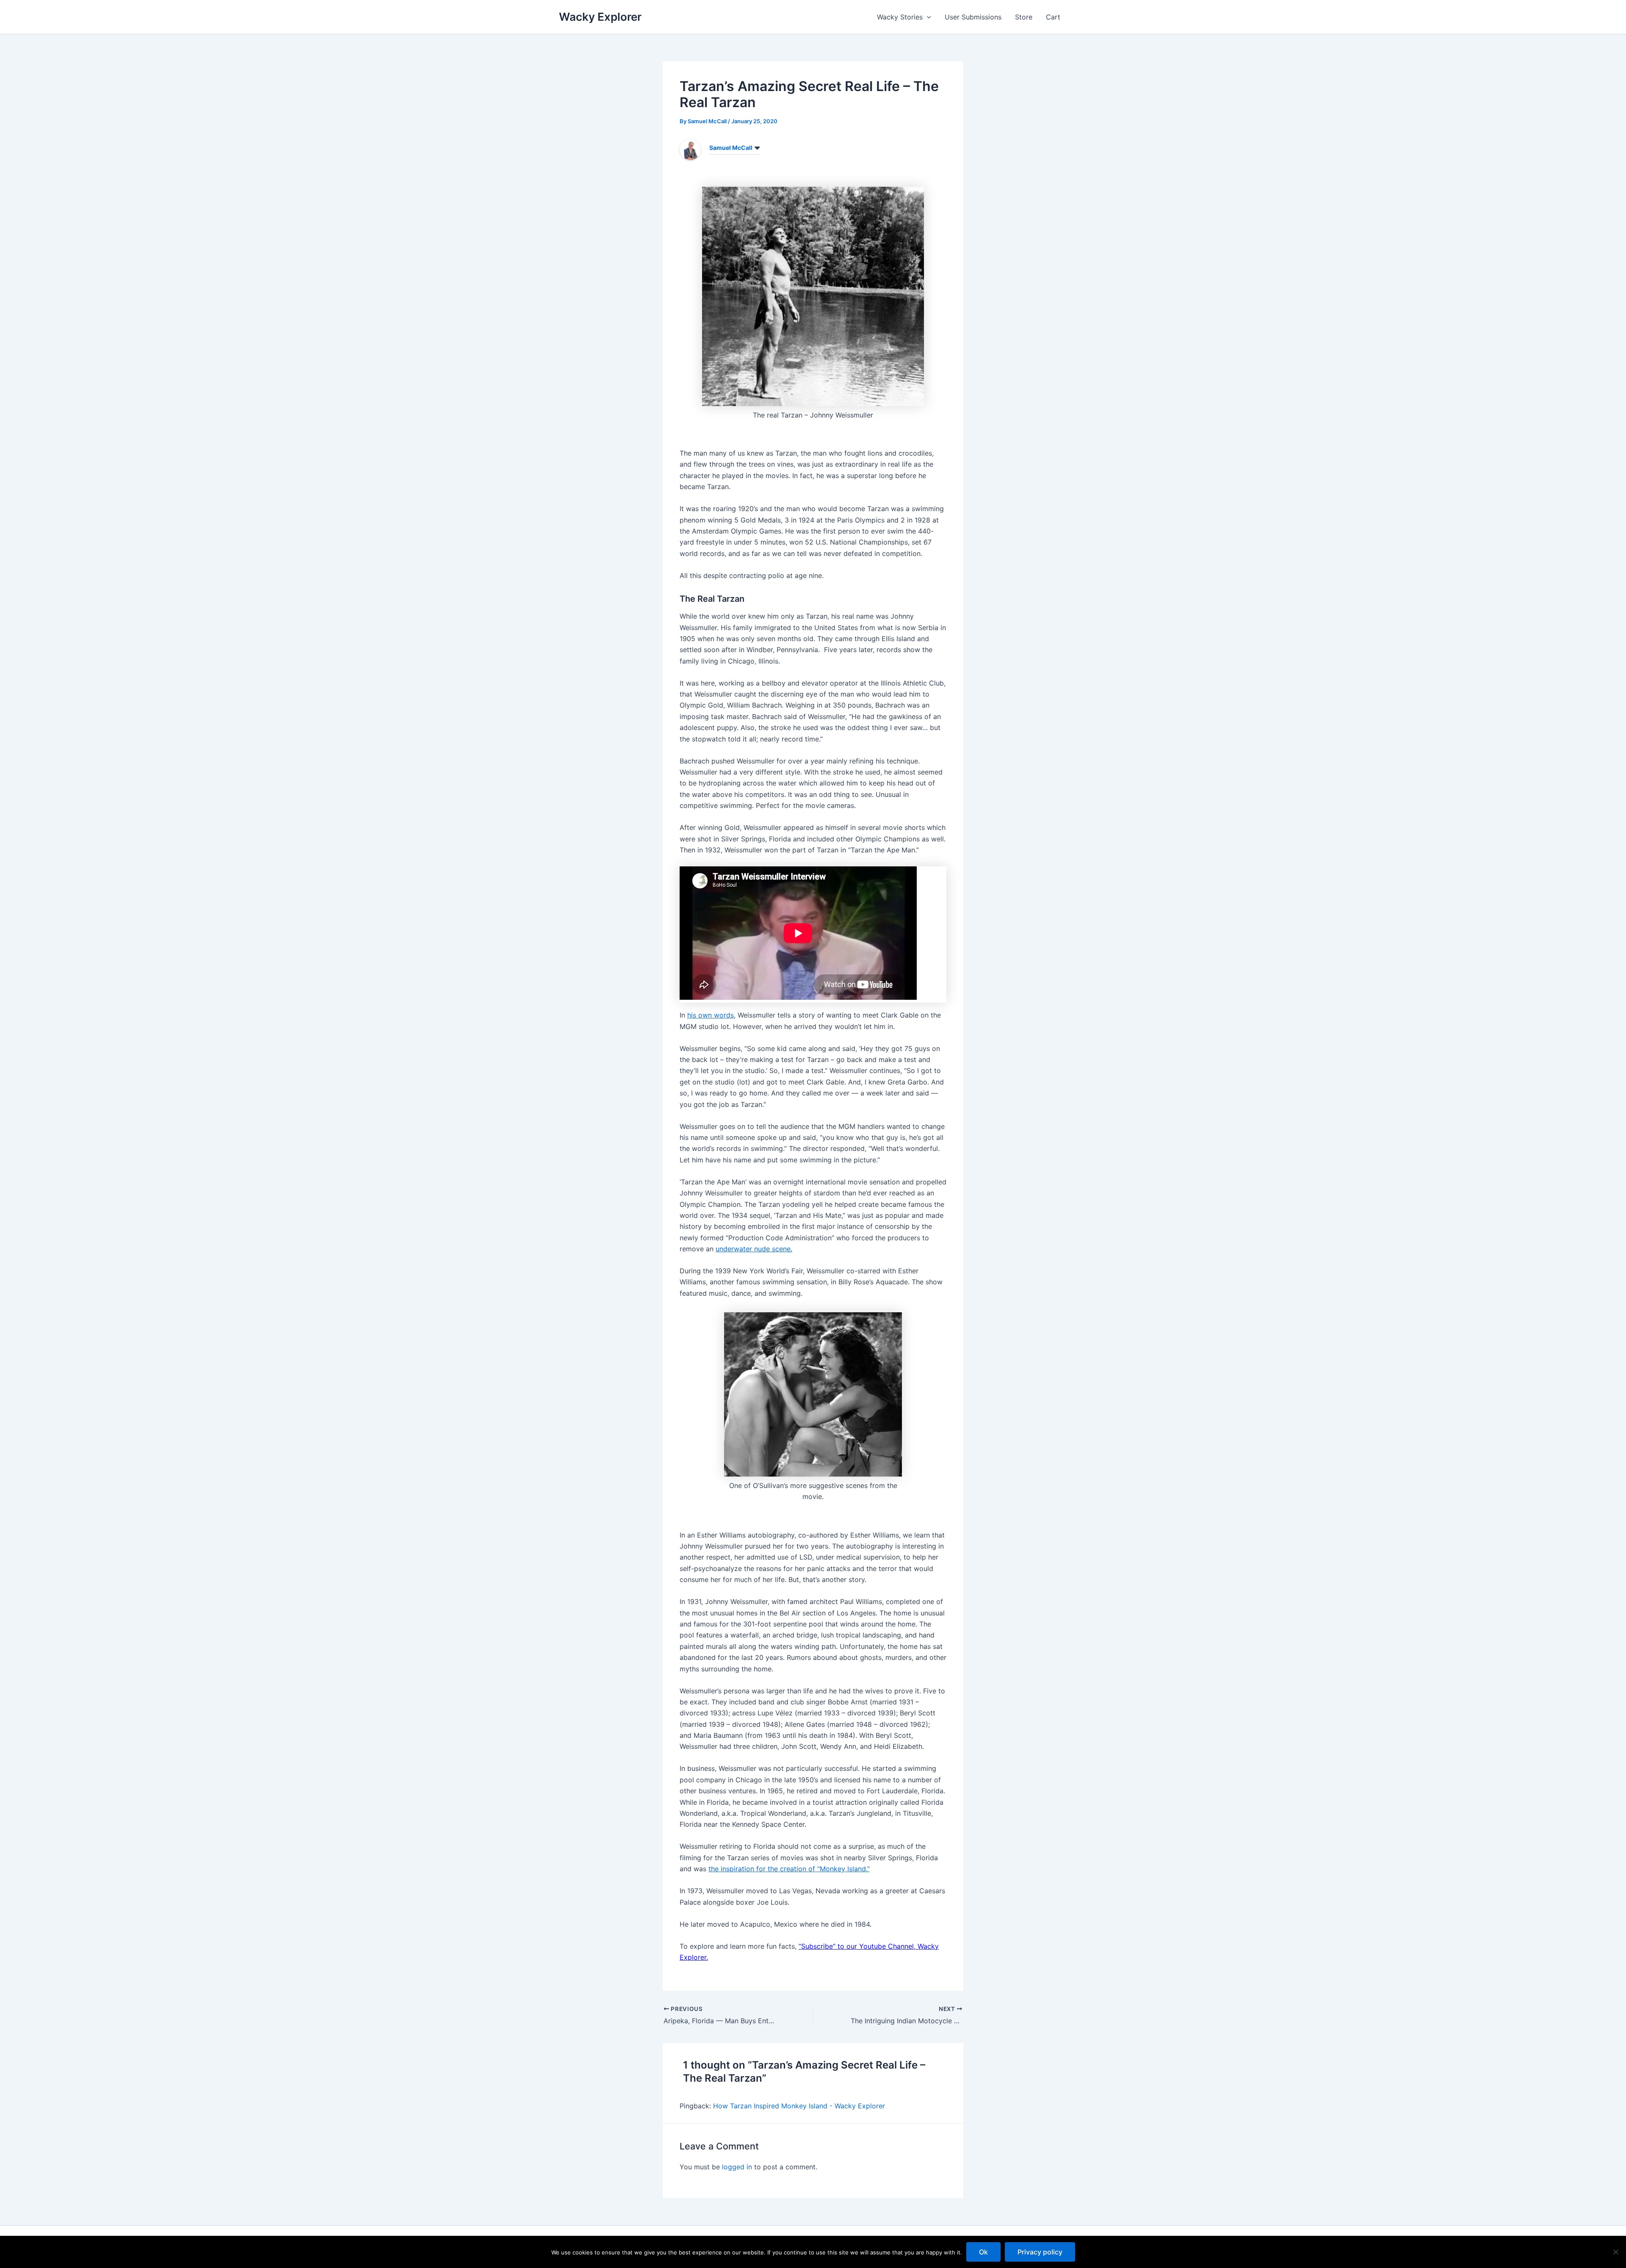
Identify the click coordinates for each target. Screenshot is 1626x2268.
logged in (737, 2167)
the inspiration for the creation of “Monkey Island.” (789, 1869)
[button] (927, 17)
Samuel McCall (731, 148)
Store (1024, 17)
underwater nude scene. (754, 1249)
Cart (1053, 17)
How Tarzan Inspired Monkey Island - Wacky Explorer (799, 2106)
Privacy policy (1040, 2252)
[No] (1615, 2252)
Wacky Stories (900, 17)
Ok (983, 2252)
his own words (711, 1015)
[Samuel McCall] (690, 149)
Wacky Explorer (600, 17)
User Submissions (973, 17)
